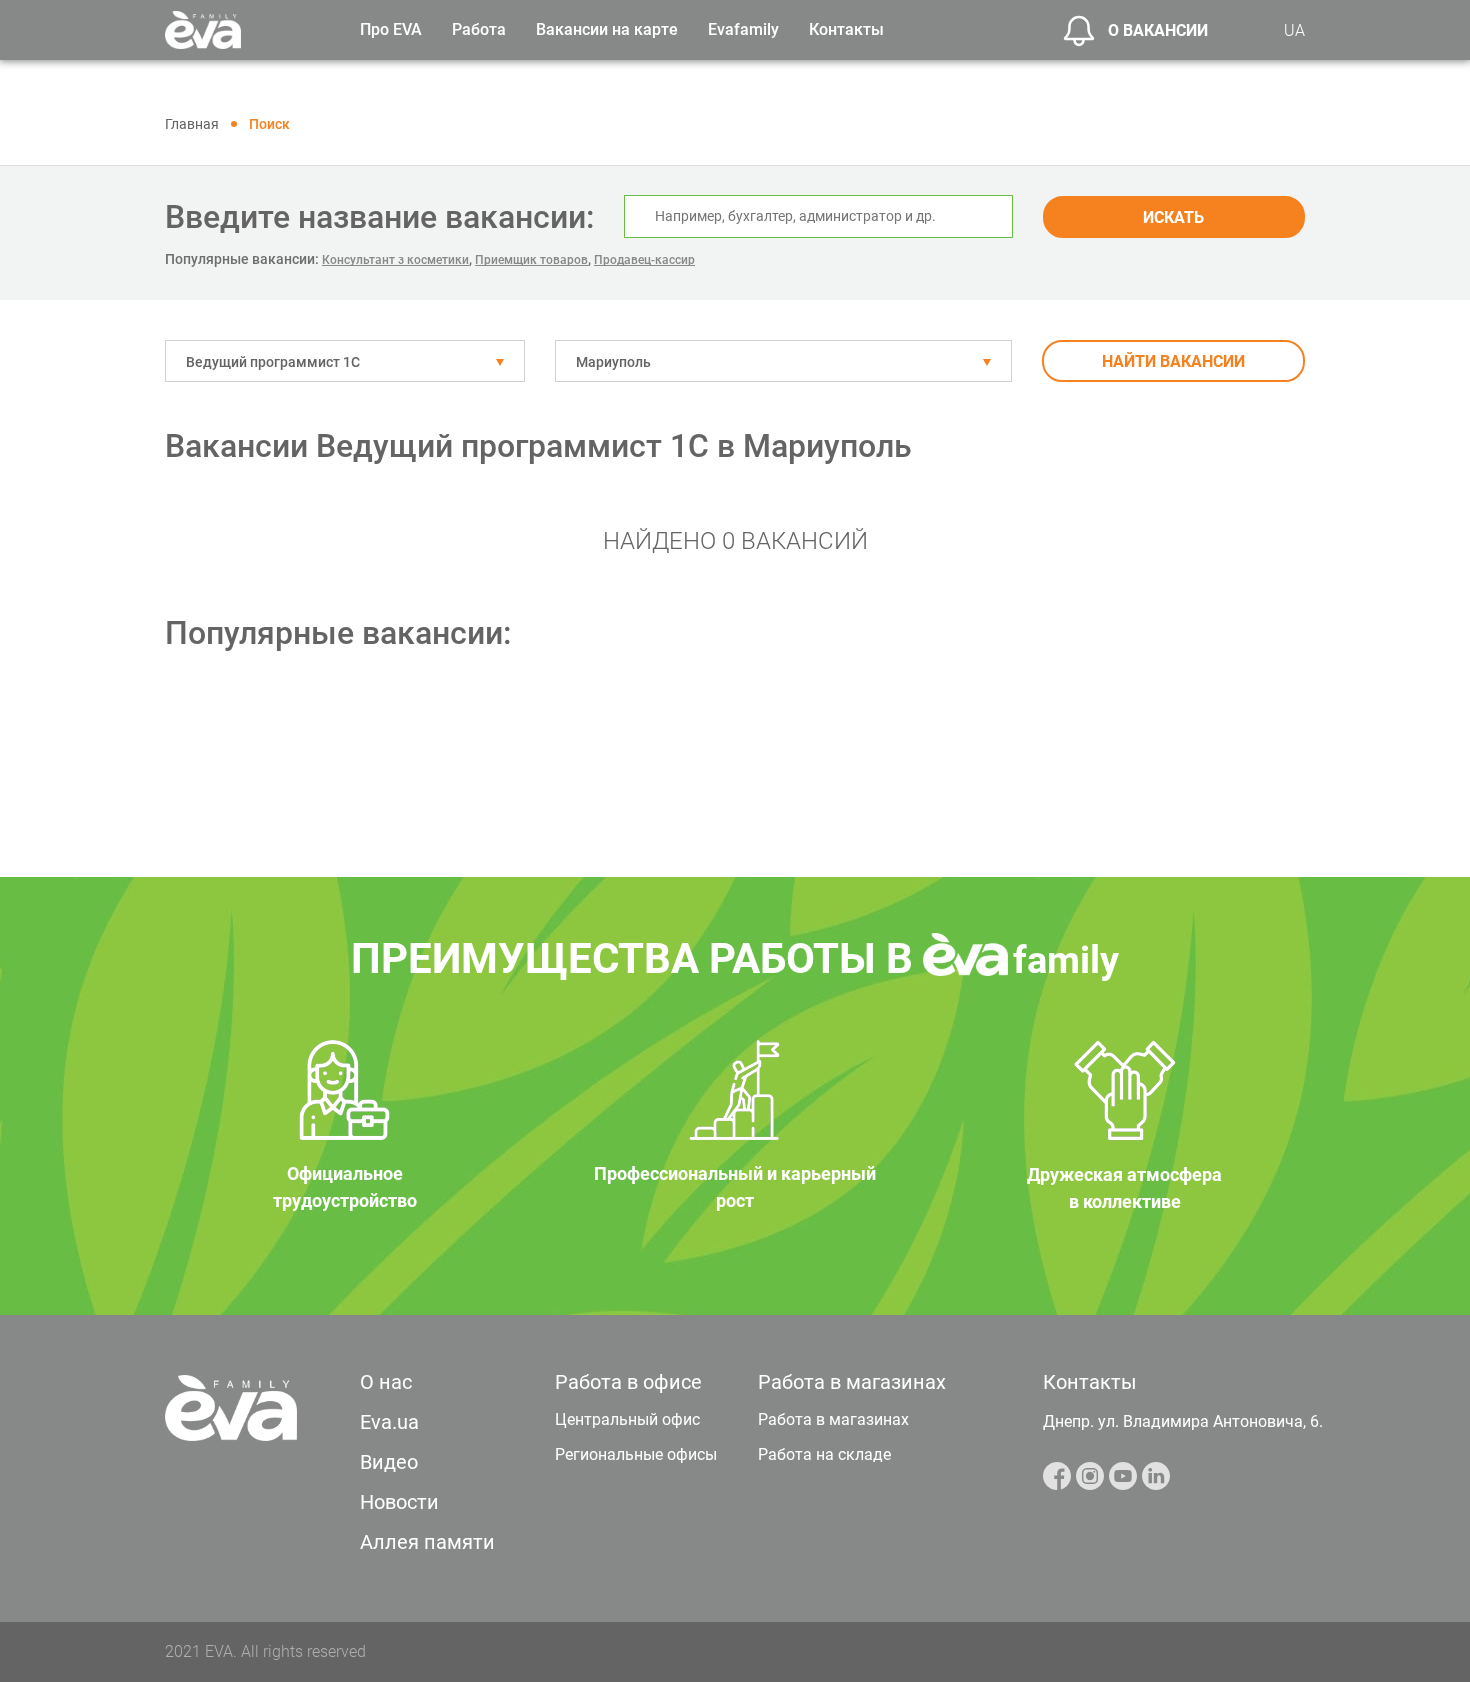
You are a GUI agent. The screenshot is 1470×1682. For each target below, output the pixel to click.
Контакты (846, 29)
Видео (389, 1462)
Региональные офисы (636, 1454)
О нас (386, 1382)
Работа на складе (824, 1454)
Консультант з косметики (395, 260)
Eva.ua (389, 1422)
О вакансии (1158, 30)
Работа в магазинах (833, 1419)
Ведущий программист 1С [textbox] (273, 362)
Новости (399, 1502)
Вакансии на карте (607, 29)
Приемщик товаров (531, 260)
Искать (1173, 217)
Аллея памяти (427, 1542)
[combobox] (345, 361)
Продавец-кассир (644, 260)
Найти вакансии (1173, 361)
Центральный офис (627, 1419)
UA (1294, 30)
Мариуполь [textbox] (613, 362)
